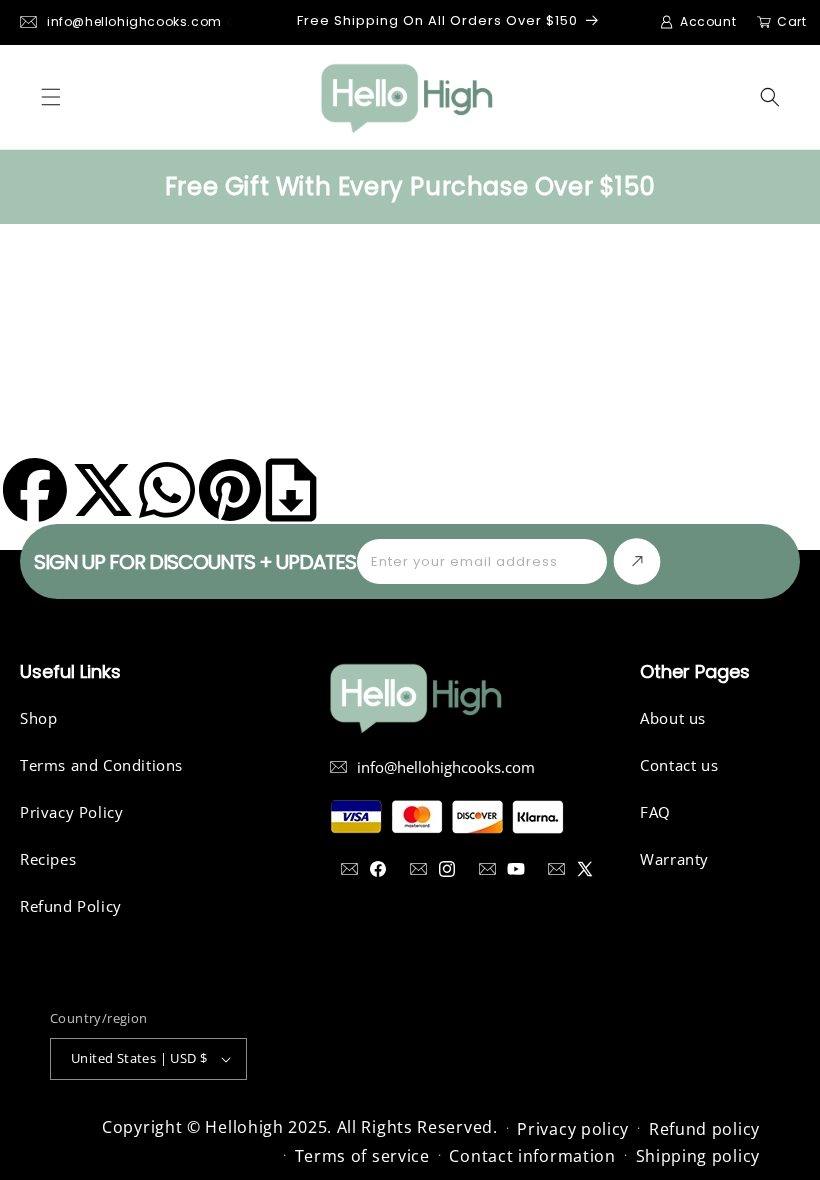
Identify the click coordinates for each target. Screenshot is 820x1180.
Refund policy (704, 1129)
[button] (51, 97)
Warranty (674, 859)
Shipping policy (698, 1156)
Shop (38, 718)
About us (673, 718)
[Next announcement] (669, 22)
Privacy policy (573, 1129)
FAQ (655, 812)
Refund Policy (71, 906)
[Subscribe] (637, 562)
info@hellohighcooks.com (134, 21)
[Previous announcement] (229, 22)
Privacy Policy (71, 812)
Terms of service (362, 1156)
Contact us (679, 765)
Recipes (48, 859)
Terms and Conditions (101, 765)
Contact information (532, 1156)
